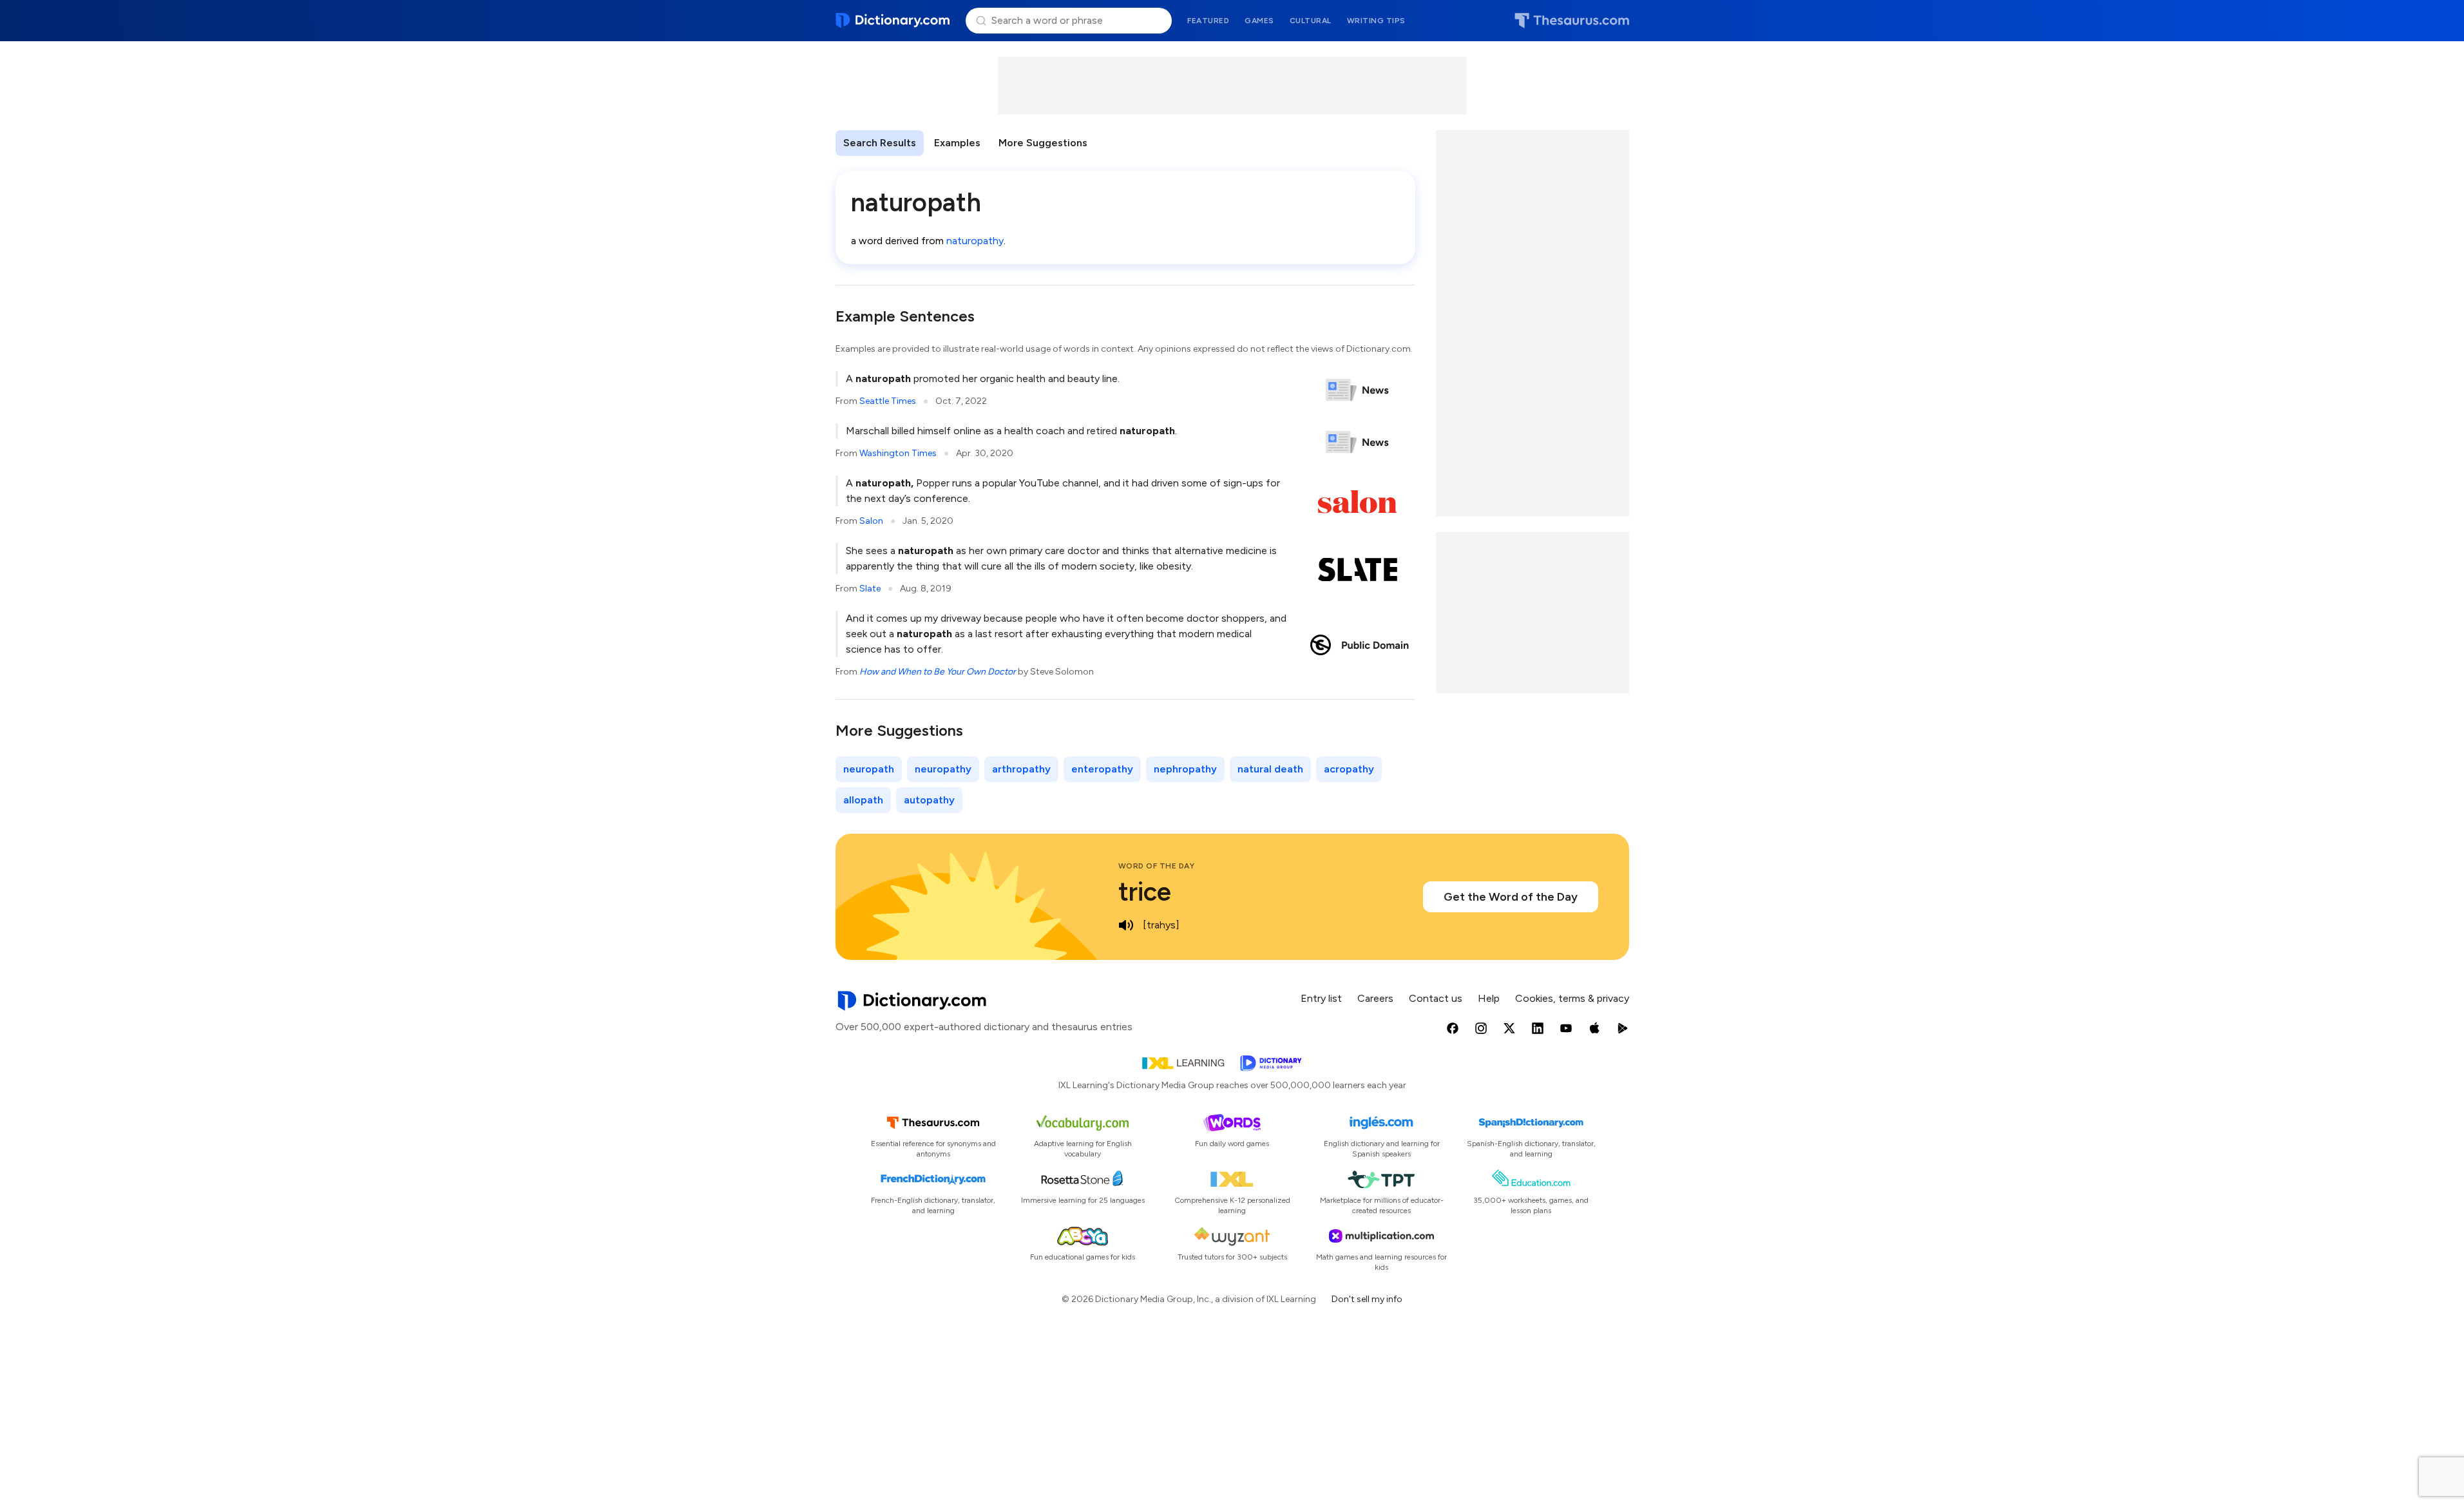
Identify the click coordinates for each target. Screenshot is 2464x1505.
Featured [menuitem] (1208, 21)
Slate (870, 589)
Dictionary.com (893, 21)
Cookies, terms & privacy (1572, 998)
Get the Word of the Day (1511, 897)
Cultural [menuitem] (1311, 21)
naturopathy (975, 241)
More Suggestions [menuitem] (1043, 143)
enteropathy (1102, 769)
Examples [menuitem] (957, 143)
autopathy (929, 800)
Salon (871, 521)
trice (1145, 892)
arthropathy (1021, 769)
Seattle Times (888, 401)
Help (1489, 998)
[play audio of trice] (1126, 925)
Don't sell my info (1367, 1299)
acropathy (1349, 769)
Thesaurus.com (1572, 21)
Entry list (1321, 998)
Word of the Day (1157, 866)
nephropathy (1185, 769)
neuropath (869, 769)
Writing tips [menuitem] (1376, 21)
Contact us (1436, 998)
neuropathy (943, 769)
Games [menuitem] (1259, 21)
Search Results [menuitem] (880, 143)
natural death (1270, 769)
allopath (863, 800)
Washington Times (898, 453)
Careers (1375, 998)
